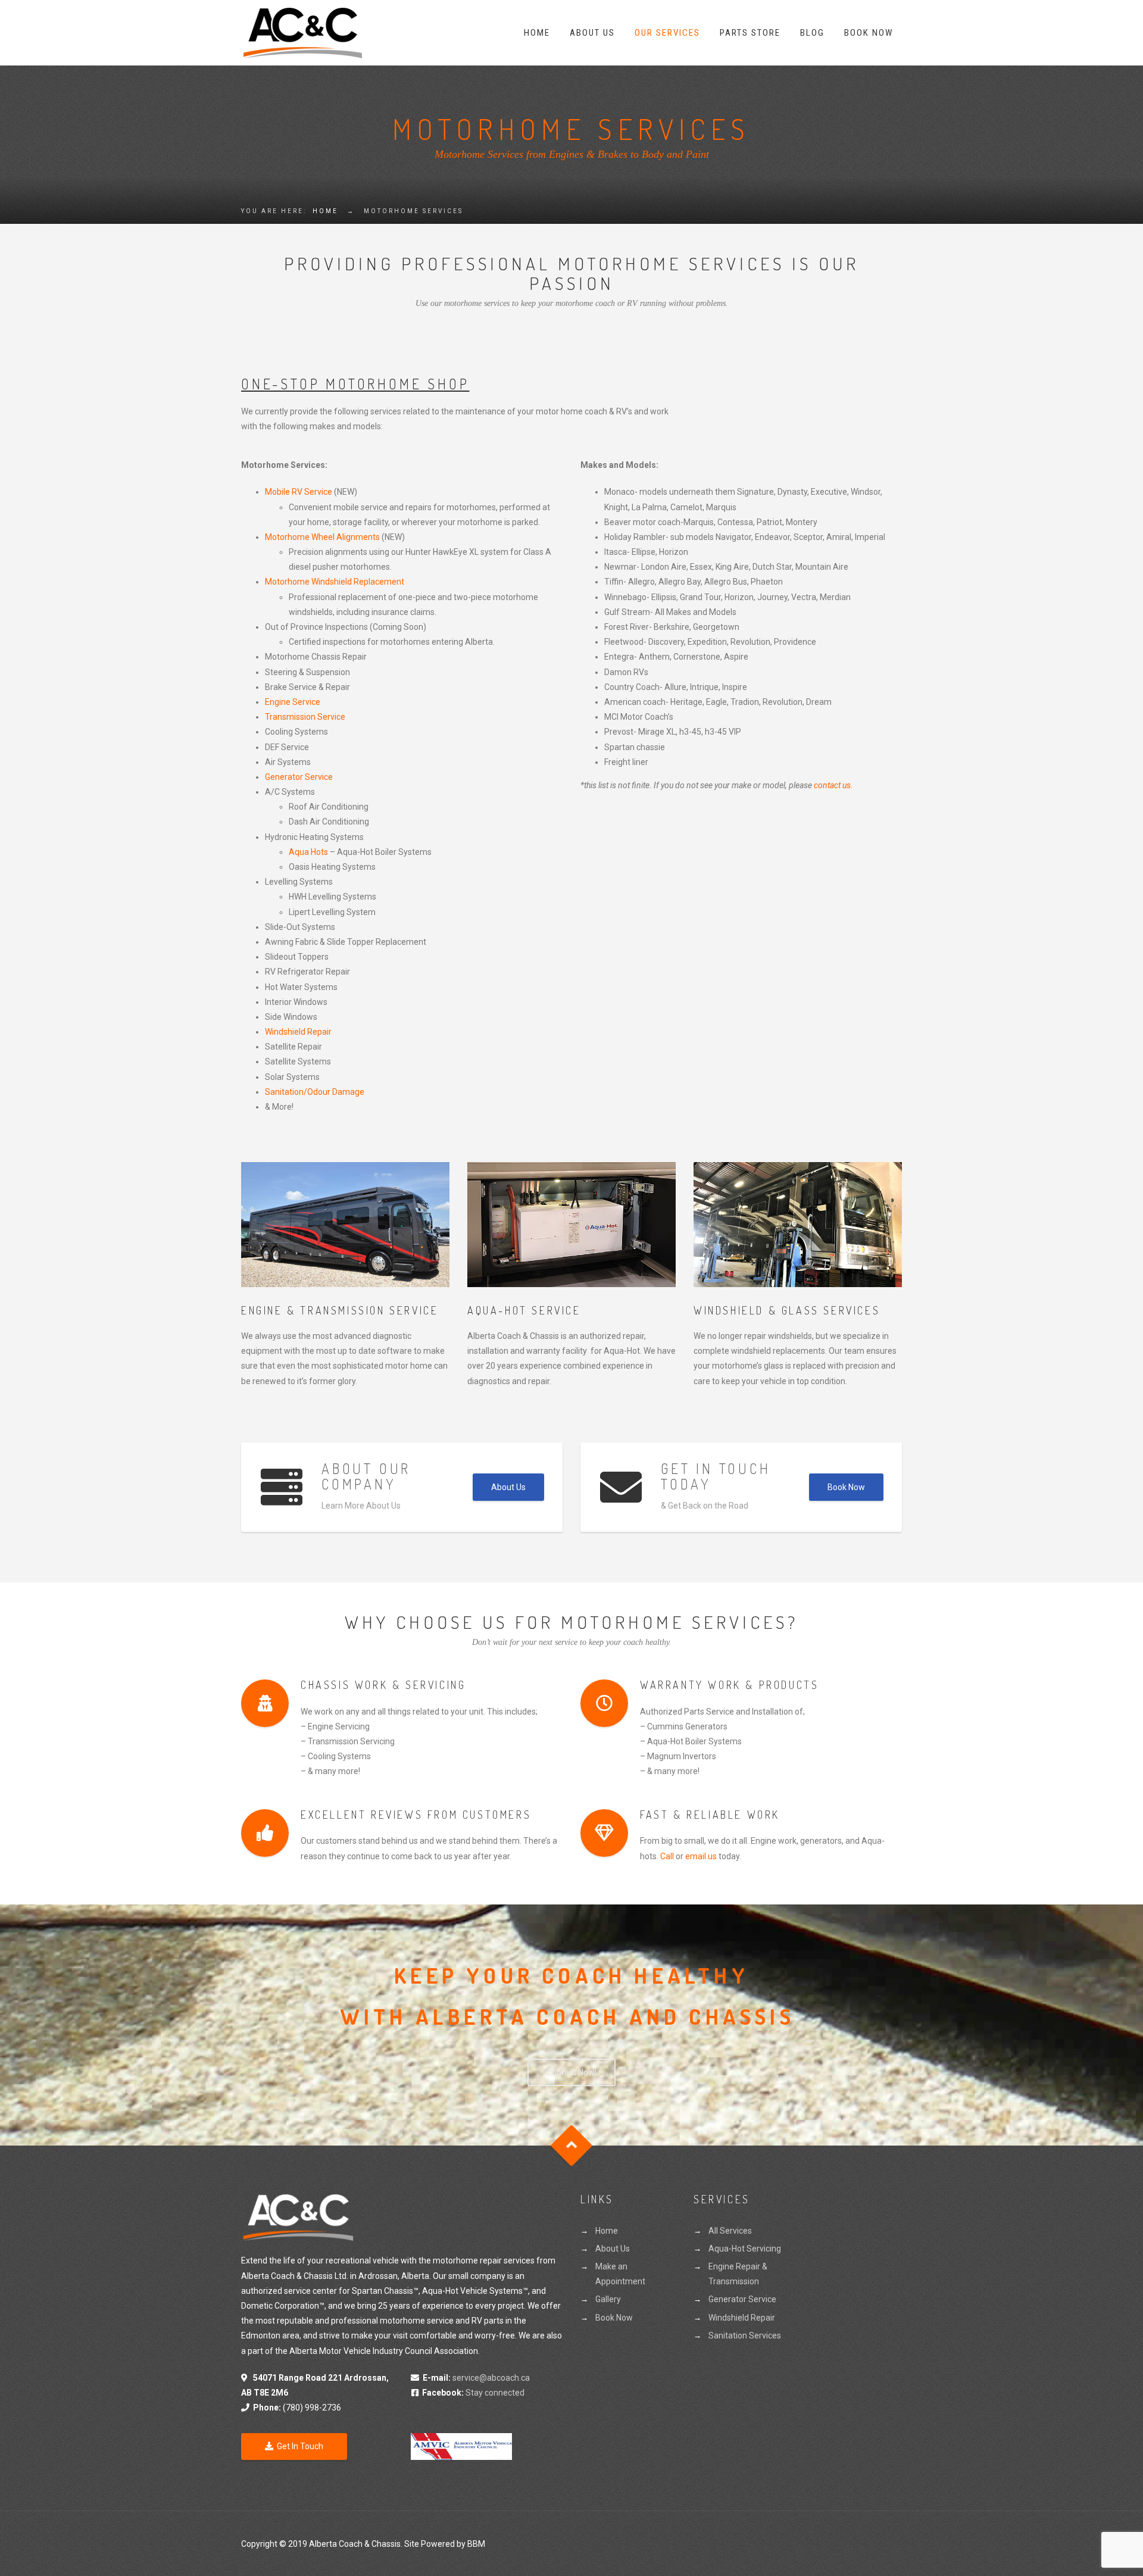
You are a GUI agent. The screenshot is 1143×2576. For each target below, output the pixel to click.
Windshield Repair (298, 1032)
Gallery (608, 2299)
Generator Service (299, 777)
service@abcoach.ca (491, 2378)
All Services (730, 2231)
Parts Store (750, 33)
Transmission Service (305, 717)
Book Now (869, 33)
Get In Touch (300, 2446)
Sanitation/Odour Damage (315, 1092)
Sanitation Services (745, 2335)
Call (667, 1856)
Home (537, 33)
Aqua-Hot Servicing (745, 2249)
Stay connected (473, 2393)
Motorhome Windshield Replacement (335, 582)
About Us (592, 33)
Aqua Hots (308, 852)
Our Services (667, 33)
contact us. (833, 785)
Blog (812, 33)
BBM (476, 2544)
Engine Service (293, 702)
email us (701, 1856)
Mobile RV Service (299, 492)
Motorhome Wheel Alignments (322, 537)
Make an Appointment (620, 2274)
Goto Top (572, 2145)
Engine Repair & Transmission (738, 2274)
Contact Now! (571, 2072)
